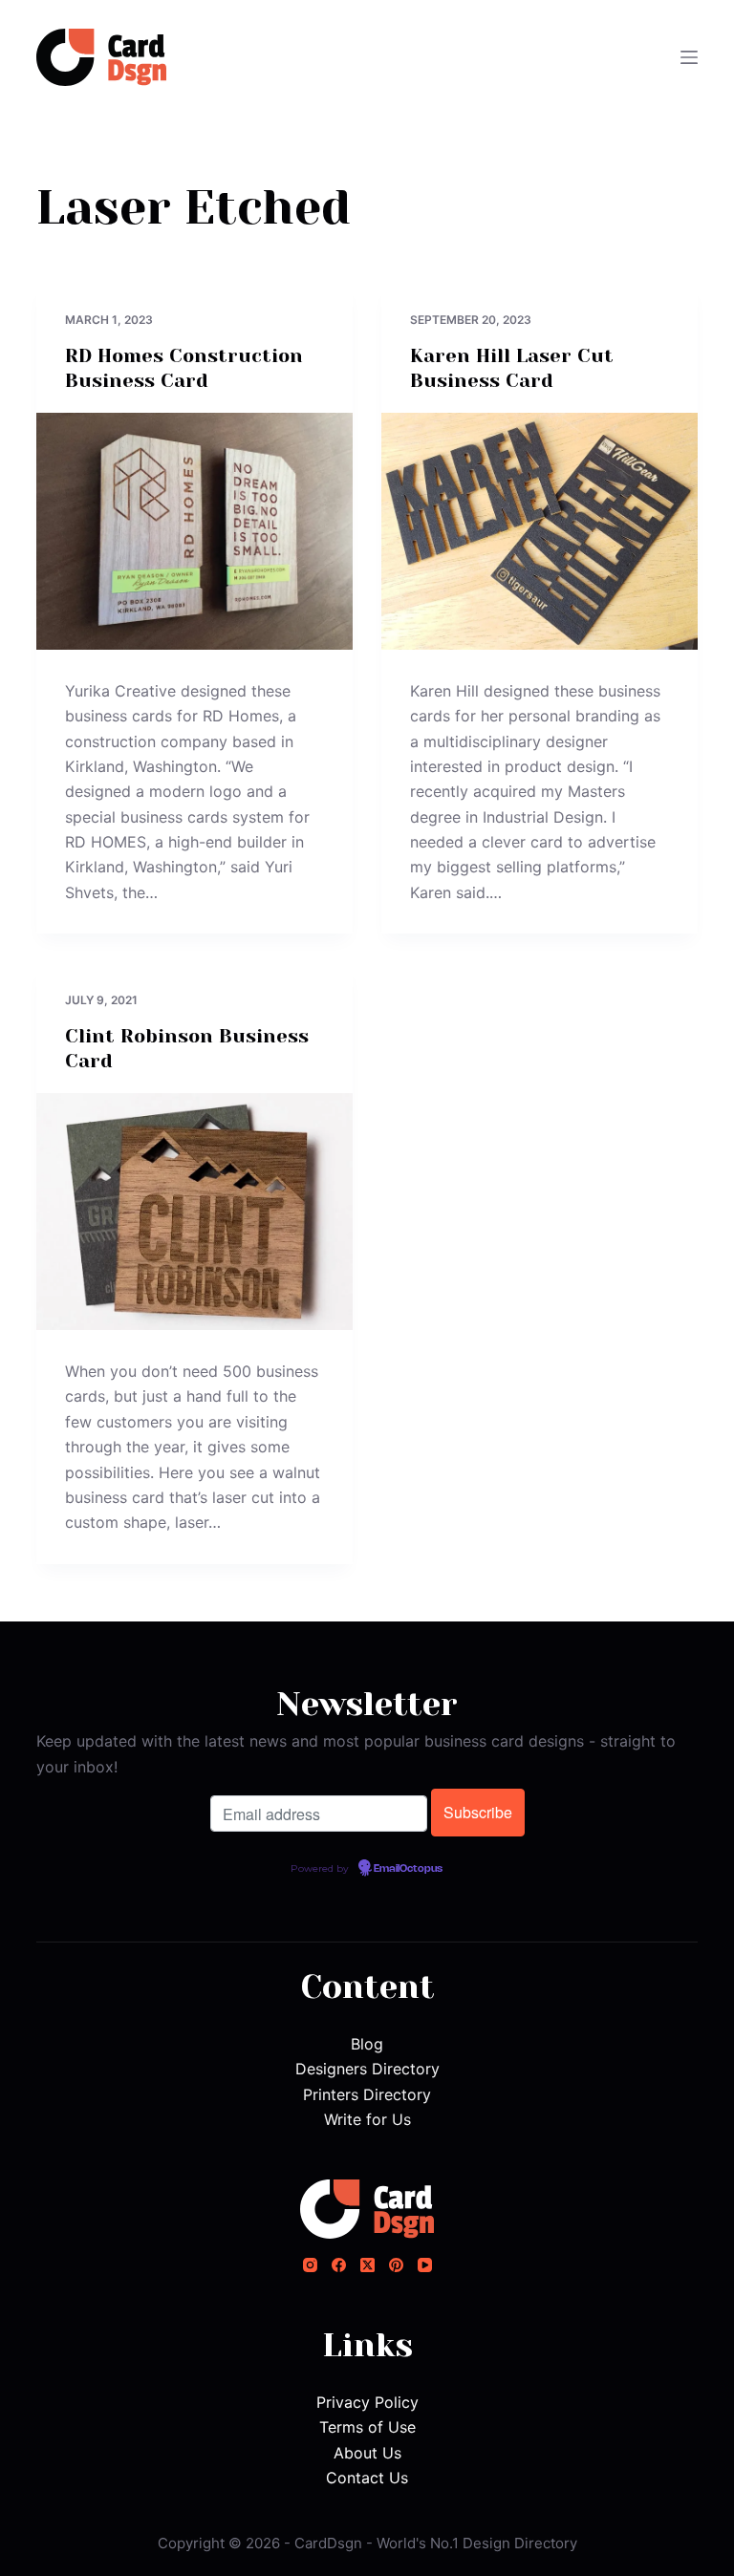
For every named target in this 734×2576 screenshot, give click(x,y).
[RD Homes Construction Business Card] (194, 531)
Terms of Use (367, 2427)
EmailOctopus (408, 1869)
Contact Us (367, 2478)
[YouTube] (425, 2265)
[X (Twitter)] (367, 2265)
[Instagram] (310, 2265)
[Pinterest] (396, 2265)
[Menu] (689, 57)
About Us (367, 2453)
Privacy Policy (367, 2402)
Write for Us (367, 2119)
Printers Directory (367, 2094)
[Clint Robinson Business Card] (194, 1212)
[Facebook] (339, 2265)
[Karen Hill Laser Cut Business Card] (540, 531)
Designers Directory (367, 2069)
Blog (367, 2044)
